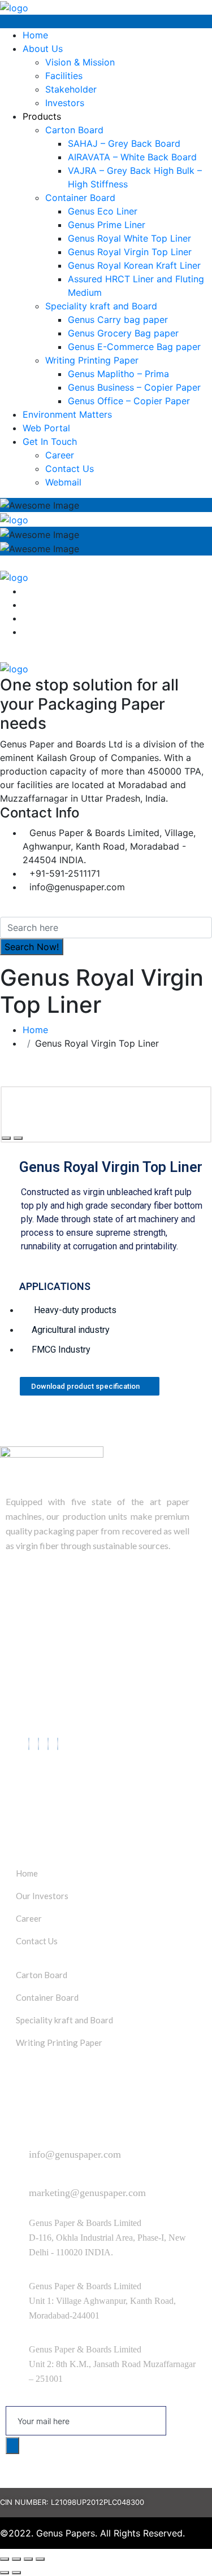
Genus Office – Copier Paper (129, 401)
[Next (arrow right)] (16, 2573)
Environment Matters (67, 414)
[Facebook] (29, 1744)
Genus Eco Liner (103, 211)
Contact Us (70, 469)
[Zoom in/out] (40, 2559)
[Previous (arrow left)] (5, 2573)
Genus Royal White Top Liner (129, 238)
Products (42, 116)
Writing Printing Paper (92, 360)
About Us (43, 49)
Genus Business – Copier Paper (134, 387)
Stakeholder (71, 89)
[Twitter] (38, 1744)
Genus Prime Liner (107, 225)
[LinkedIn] (48, 1744)
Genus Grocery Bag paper (123, 333)
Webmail (63, 482)
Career (60, 455)
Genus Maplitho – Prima (118, 374)
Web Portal (46, 428)
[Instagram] (58, 1744)
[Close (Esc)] (5, 2559)
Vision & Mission (80, 62)
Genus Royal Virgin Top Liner (130, 252)
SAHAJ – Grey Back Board (124, 143)
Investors (65, 103)
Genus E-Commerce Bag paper (134, 347)
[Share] (16, 2559)
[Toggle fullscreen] (28, 2559)
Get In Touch (50, 441)
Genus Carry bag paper (118, 320)
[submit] (12, 2446)
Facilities (64, 76)
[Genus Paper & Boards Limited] (14, 7)
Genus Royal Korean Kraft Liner (134, 265)
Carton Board (74, 130)
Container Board (80, 198)
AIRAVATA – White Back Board (132, 157)
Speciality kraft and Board (101, 306)
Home (35, 35)
